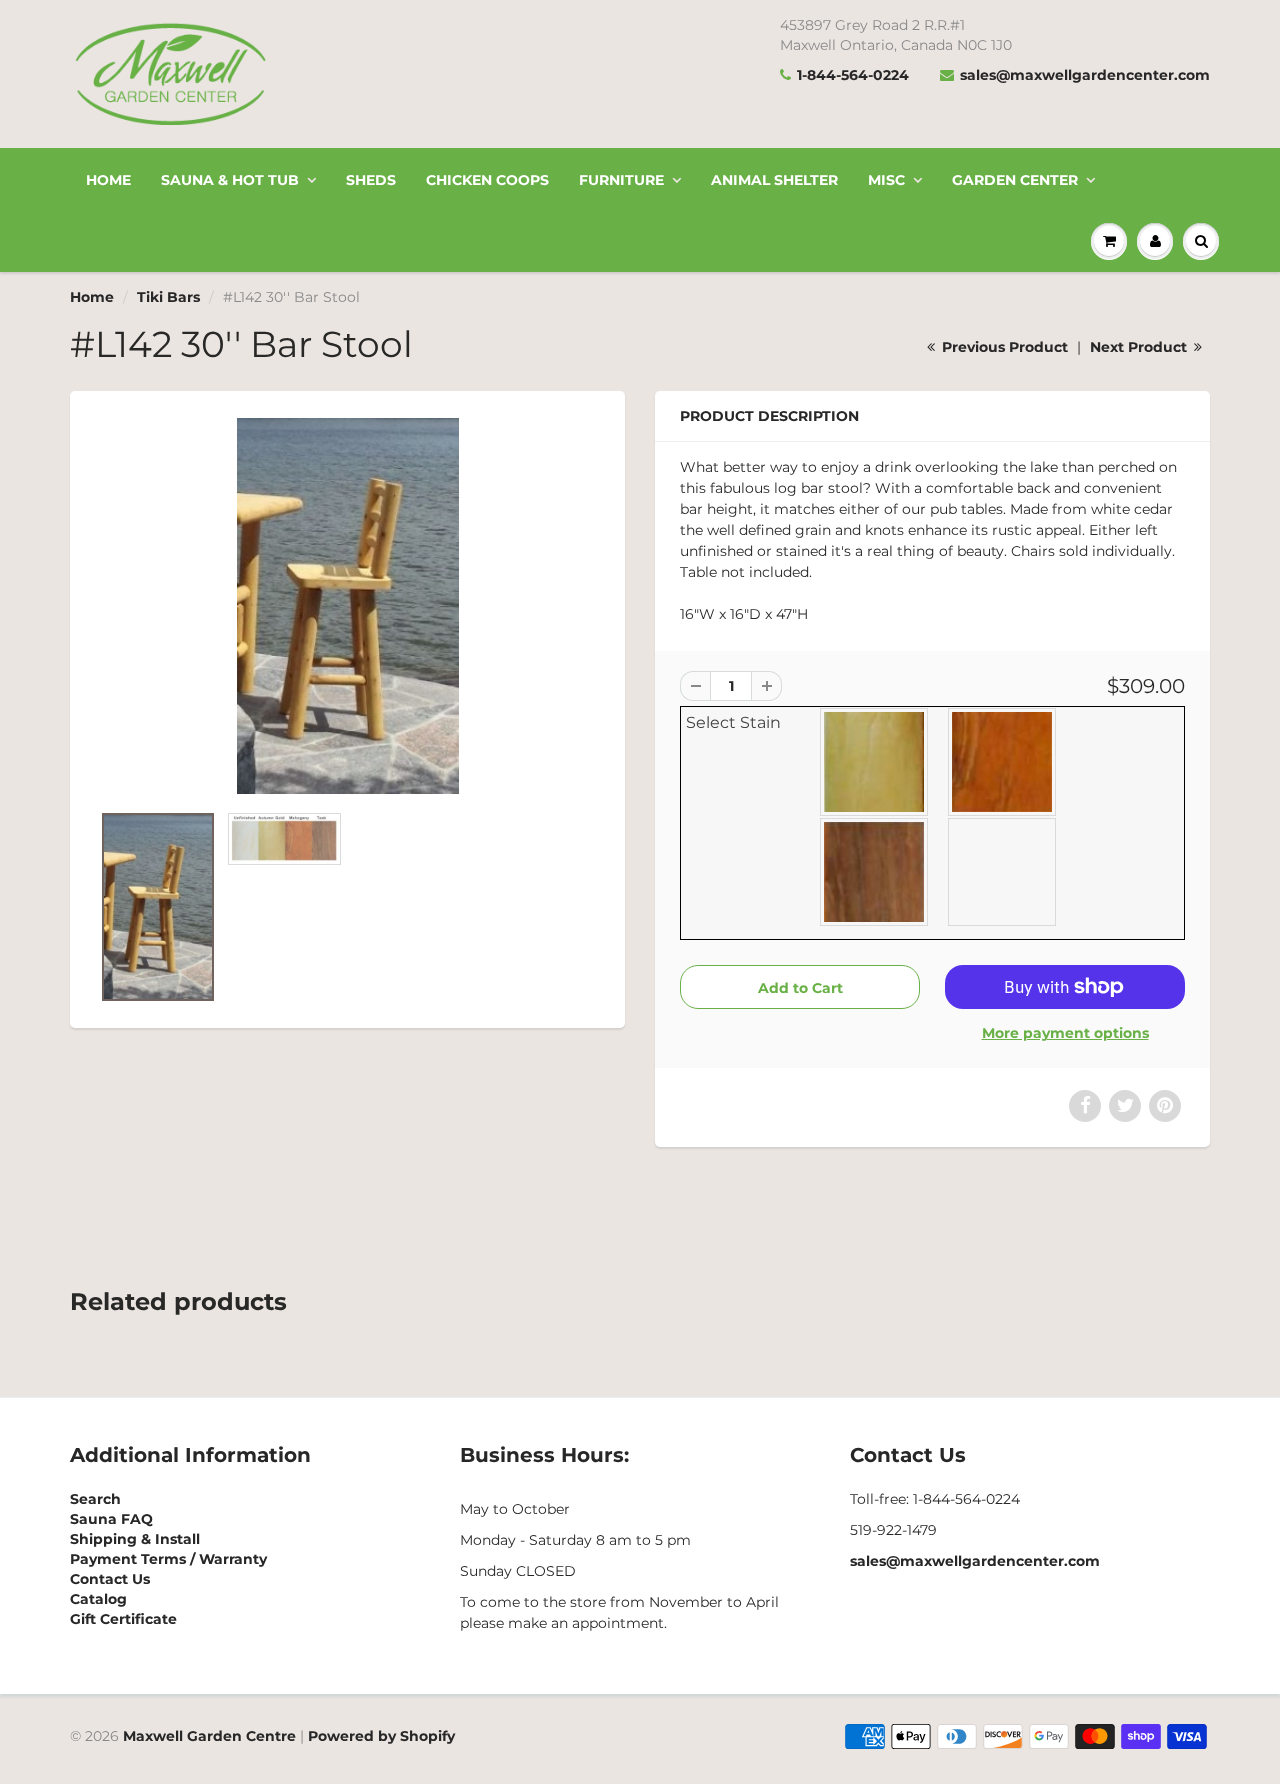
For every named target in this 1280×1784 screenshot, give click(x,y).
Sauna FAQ (111, 1519)
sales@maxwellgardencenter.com (1085, 75)
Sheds (371, 180)
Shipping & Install (135, 1539)
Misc (886, 180)
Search (95, 1499)
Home (108, 180)
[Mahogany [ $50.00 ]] (1003, 762)
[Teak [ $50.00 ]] (875, 872)
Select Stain (733, 722)
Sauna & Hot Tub (230, 180)
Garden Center (1015, 180)
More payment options (1065, 1033)
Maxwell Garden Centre (209, 1736)
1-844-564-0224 (853, 75)
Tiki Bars (168, 297)
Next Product (1140, 347)
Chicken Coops (487, 180)
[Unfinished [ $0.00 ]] (1003, 872)
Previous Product (1003, 347)
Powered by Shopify (381, 1736)
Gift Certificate (123, 1619)
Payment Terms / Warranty (168, 1559)
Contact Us (110, 1579)
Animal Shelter (774, 180)
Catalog (98, 1599)
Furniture (621, 180)
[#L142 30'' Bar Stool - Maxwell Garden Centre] (347, 606)
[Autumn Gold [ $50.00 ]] (875, 762)
